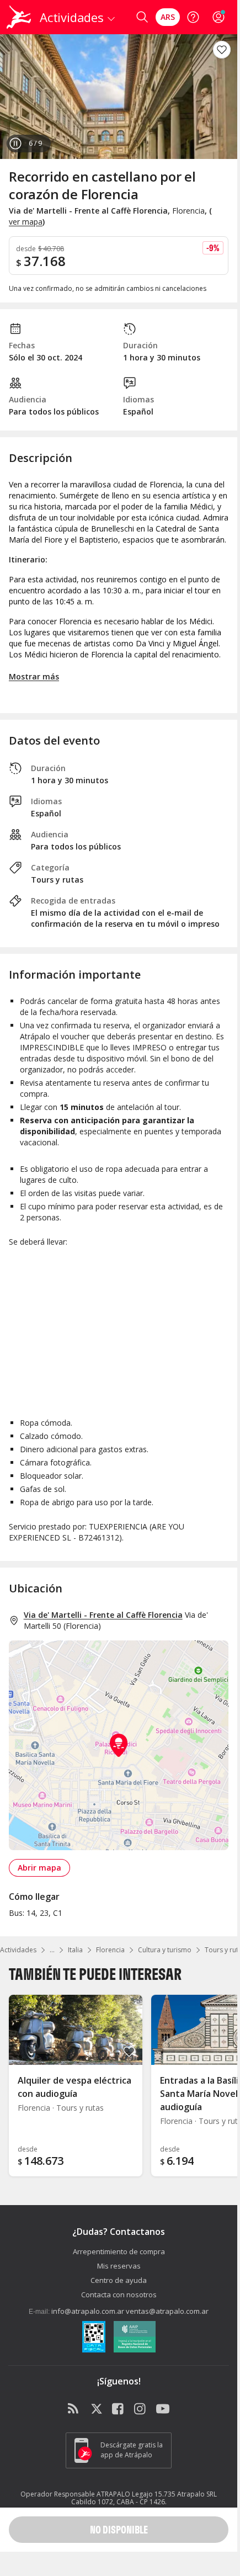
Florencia (110, 1950)
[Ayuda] (193, 17)
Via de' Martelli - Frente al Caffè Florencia (103, 1615)
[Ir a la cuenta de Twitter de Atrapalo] (97, 2409)
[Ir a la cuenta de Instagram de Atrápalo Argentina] (141, 2409)
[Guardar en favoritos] (222, 50)
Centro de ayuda (119, 2280)
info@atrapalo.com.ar (88, 2311)
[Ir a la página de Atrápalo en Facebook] (119, 2409)
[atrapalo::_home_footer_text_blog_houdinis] (74, 2409)
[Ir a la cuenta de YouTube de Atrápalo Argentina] (163, 2409)
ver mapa (26, 222)
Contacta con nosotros (119, 2295)
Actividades (18, 1950)
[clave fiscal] (94, 2338)
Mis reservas (119, 2266)
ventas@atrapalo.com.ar (167, 2311)
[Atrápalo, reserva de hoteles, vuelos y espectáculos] (19, 17)
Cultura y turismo (165, 1950)
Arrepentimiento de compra (119, 2251)
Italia (75, 1950)
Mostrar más (34, 676)
